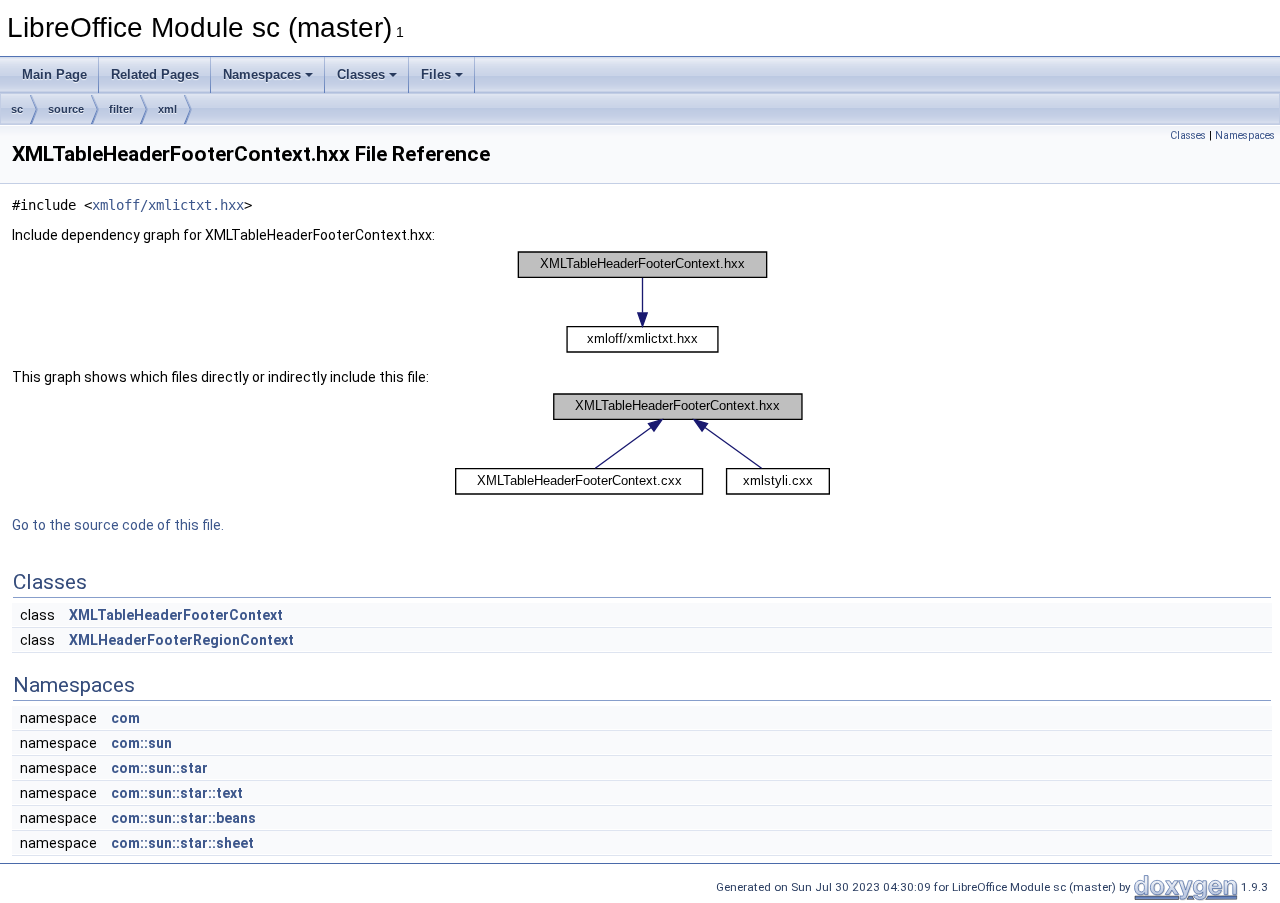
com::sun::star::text (177, 793)
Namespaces (262, 74)
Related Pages (155, 74)
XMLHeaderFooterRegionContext (181, 640)
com (125, 718)
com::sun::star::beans (183, 818)
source (66, 109)
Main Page (54, 74)
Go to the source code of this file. (118, 525)
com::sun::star (159, 768)
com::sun (141, 743)
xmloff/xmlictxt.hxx (168, 205)
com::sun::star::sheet (182, 843)
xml (167, 109)
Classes (361, 74)
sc (17, 109)
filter (121, 109)
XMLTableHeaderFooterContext (176, 615)
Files (436, 74)
